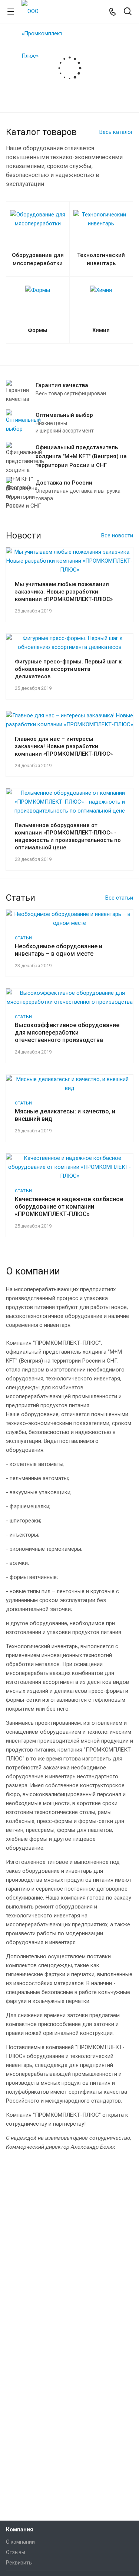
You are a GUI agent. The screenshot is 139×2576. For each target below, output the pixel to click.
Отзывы (16, 2552)
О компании (20, 2542)
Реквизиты (19, 2563)
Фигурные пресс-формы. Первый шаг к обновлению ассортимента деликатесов (68, 669)
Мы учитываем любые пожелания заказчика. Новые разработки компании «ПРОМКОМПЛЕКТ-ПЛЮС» (64, 592)
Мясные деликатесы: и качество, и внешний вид (65, 1115)
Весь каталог (116, 132)
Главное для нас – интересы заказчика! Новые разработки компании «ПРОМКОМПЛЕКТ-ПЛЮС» (64, 746)
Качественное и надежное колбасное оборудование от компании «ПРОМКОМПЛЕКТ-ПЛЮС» (69, 1207)
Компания (19, 2530)
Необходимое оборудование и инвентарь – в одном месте (59, 950)
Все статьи (119, 898)
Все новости (117, 536)
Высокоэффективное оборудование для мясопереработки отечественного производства (67, 1033)
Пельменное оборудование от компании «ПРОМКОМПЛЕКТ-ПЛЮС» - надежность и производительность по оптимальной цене (68, 836)
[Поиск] (128, 12)
